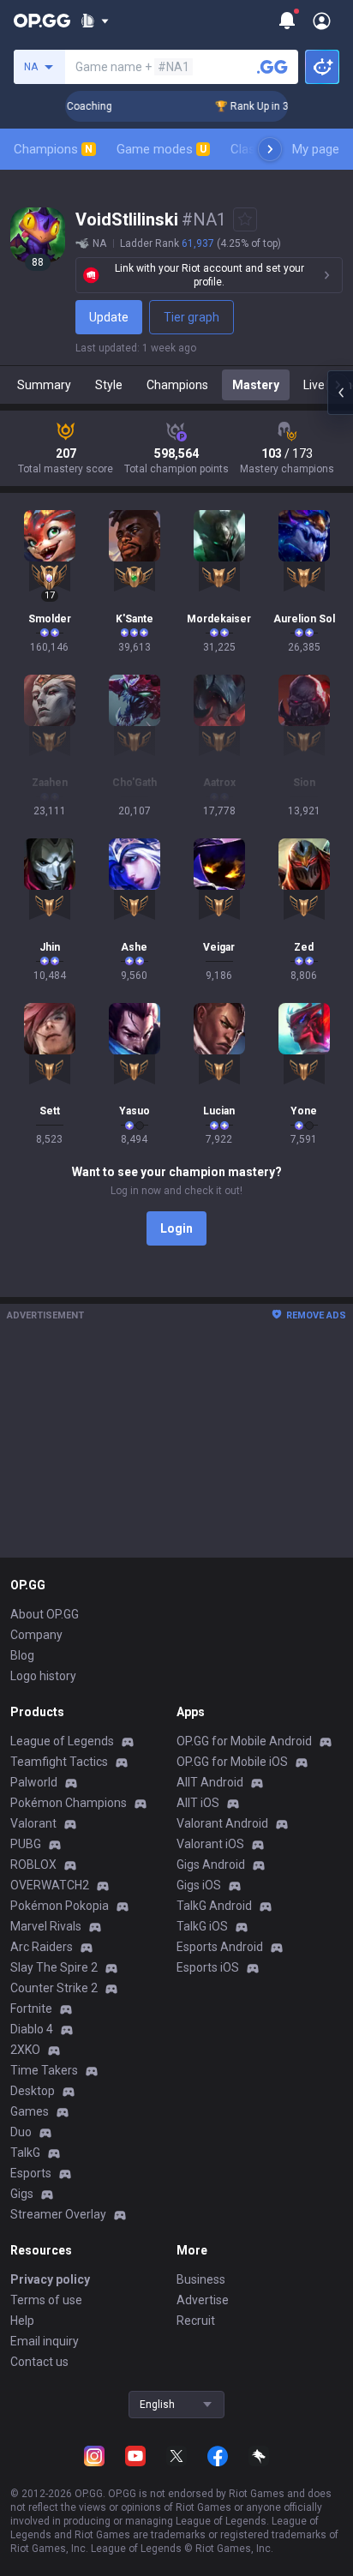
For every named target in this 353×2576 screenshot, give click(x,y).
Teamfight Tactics (59, 1762)
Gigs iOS (199, 1885)
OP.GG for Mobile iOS (232, 1762)
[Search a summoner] (272, 67)
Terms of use (46, 2300)
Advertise (203, 2300)
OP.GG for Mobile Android (244, 1741)
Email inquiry (45, 2341)
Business (201, 2279)
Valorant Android (222, 1823)
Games (30, 2111)
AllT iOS (198, 1803)
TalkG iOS (202, 1926)
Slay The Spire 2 (54, 1967)
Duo (21, 2132)
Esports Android (220, 1947)
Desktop (33, 2091)
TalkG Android (214, 1906)
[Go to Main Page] (42, 21)
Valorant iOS (210, 1844)
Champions (53, 149)
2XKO (25, 2050)
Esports (31, 2173)
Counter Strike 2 (54, 1988)
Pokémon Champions (69, 1803)
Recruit (196, 2321)
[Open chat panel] (340, 393)
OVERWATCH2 (50, 1885)
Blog (22, 1655)
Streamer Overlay (58, 2214)
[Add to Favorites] (245, 219)
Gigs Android (211, 1864)
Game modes (162, 149)
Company (36, 1635)
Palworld (34, 1782)
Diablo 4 (32, 2029)
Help (22, 2321)
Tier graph (191, 317)
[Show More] (95, 21)
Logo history (43, 1676)
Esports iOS (208, 1967)
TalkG (25, 2153)
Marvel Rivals (46, 1926)
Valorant (33, 1823)
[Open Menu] (322, 21)
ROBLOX (33, 1864)
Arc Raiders (42, 1947)
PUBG (26, 1844)
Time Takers (44, 2070)
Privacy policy (50, 2279)
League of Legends (62, 1741)
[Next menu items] (270, 149)
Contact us (39, 2362)
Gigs (22, 2194)
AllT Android (210, 1782)
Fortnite (31, 2009)
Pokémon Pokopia (60, 1906)
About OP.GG (45, 1614)
